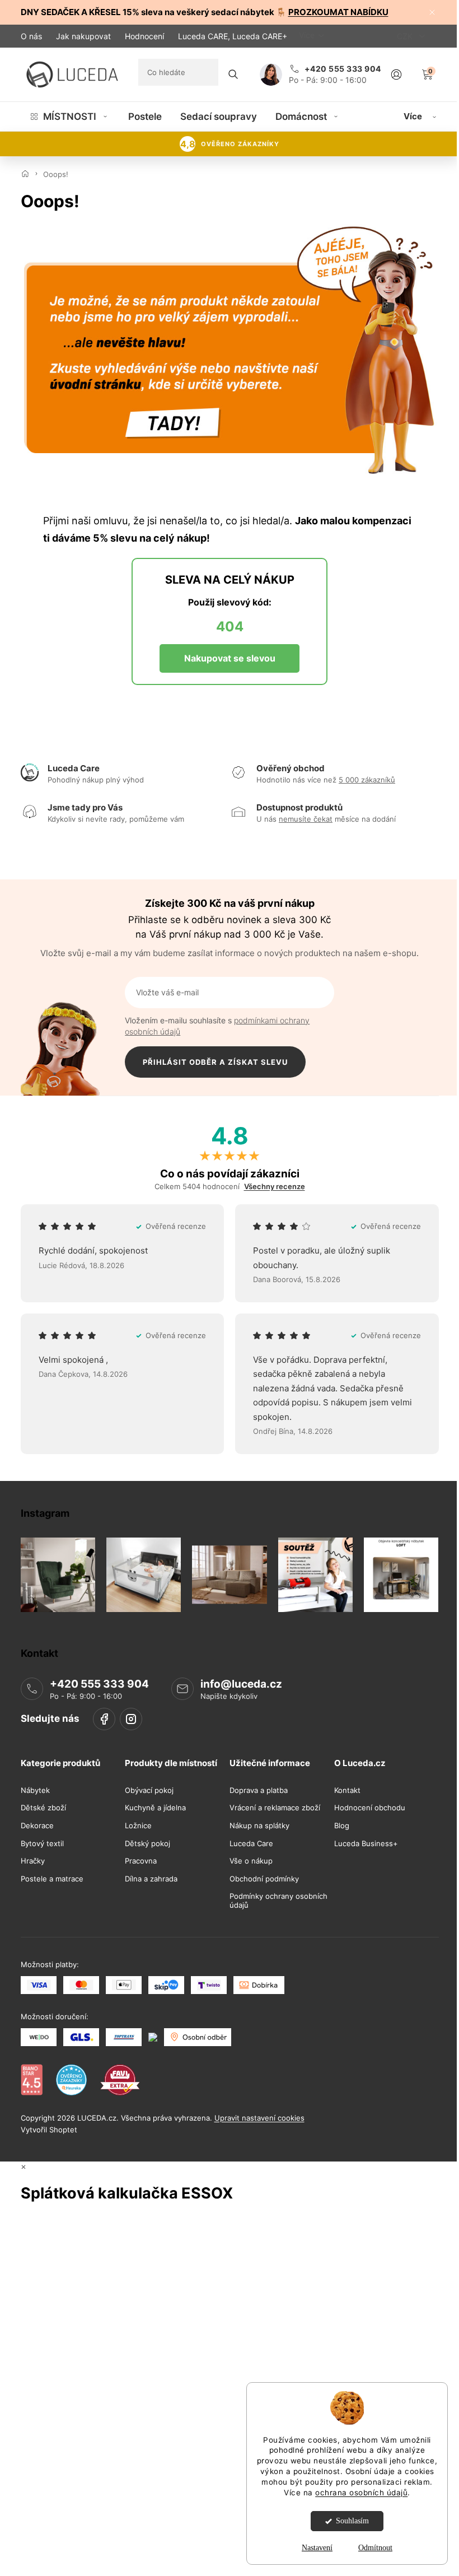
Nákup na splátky (259, 1826)
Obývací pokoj (149, 1790)
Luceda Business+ (366, 1843)
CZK (406, 36)
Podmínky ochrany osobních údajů (278, 1901)
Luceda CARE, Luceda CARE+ (233, 36)
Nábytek (35, 1790)
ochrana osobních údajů (361, 2493)
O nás (31, 36)
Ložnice (138, 1826)
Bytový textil (42, 1843)
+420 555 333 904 (99, 1684)
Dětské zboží (43, 1808)
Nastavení (317, 2548)
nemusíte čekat (306, 819)
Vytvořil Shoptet (49, 2129)
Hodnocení (144, 36)
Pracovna (141, 1861)
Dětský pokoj (147, 1843)
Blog (342, 1826)
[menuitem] (70, 117)
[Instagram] (131, 1719)
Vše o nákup (251, 1861)
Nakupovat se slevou (230, 658)
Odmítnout (375, 2548)
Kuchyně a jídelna (155, 1808)
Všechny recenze (275, 1187)
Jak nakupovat (83, 36)
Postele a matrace (52, 1879)
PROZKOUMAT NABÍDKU (338, 12)
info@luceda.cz (241, 1684)
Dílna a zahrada (151, 1879)
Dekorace (37, 1826)
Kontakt (347, 1790)
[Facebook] (104, 1719)
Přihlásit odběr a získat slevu (215, 1062)
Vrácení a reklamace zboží (275, 1808)
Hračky (33, 1861)
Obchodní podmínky (264, 1879)
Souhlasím (352, 2521)
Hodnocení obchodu (370, 1808)
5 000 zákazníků (367, 780)
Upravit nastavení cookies (259, 2117)
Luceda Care (251, 1843)
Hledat (233, 74)
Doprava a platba (259, 1790)
